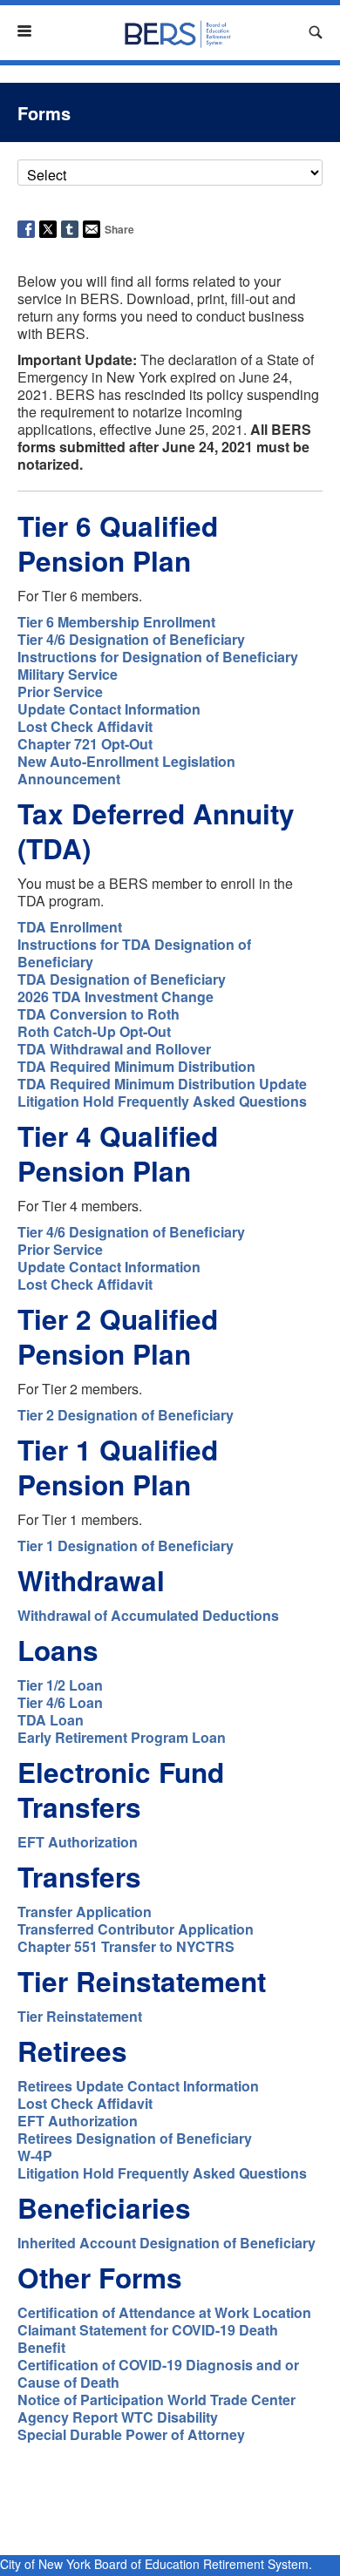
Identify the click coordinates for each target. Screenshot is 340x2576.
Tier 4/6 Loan (60, 1702)
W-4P (35, 2156)
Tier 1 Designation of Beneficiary (126, 1546)
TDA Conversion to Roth (99, 1014)
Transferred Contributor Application (136, 1929)
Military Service (68, 674)
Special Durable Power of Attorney (131, 2434)
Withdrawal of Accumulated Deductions (148, 1615)
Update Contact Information (109, 709)
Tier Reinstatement (80, 2016)
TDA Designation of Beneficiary (122, 979)
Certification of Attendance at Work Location (164, 2312)
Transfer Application (85, 1912)
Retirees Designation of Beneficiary (135, 2138)
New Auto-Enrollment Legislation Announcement (126, 770)
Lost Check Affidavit (85, 726)
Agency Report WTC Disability (118, 2417)
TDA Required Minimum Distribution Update (162, 1084)
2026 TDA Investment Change (116, 997)
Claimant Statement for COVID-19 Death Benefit (148, 2339)
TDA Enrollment (70, 927)
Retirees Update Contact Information (138, 2086)
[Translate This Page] (288, 33)
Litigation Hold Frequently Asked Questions (162, 1101)
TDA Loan (51, 1720)
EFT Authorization (78, 1842)
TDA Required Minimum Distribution (136, 1066)
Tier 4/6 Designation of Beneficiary (131, 639)
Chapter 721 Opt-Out (85, 744)
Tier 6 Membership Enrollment (116, 622)
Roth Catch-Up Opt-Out (94, 1031)
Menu (31, 31)
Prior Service (60, 691)
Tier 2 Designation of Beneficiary (126, 1415)
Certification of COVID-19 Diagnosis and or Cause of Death (158, 2373)
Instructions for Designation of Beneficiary (158, 657)
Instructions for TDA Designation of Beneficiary (134, 953)
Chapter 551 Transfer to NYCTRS (126, 1946)
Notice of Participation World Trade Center (156, 2400)
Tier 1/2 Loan (60, 1685)
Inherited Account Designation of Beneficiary (167, 2243)
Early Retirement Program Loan (122, 1737)
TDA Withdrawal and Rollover (114, 1049)
